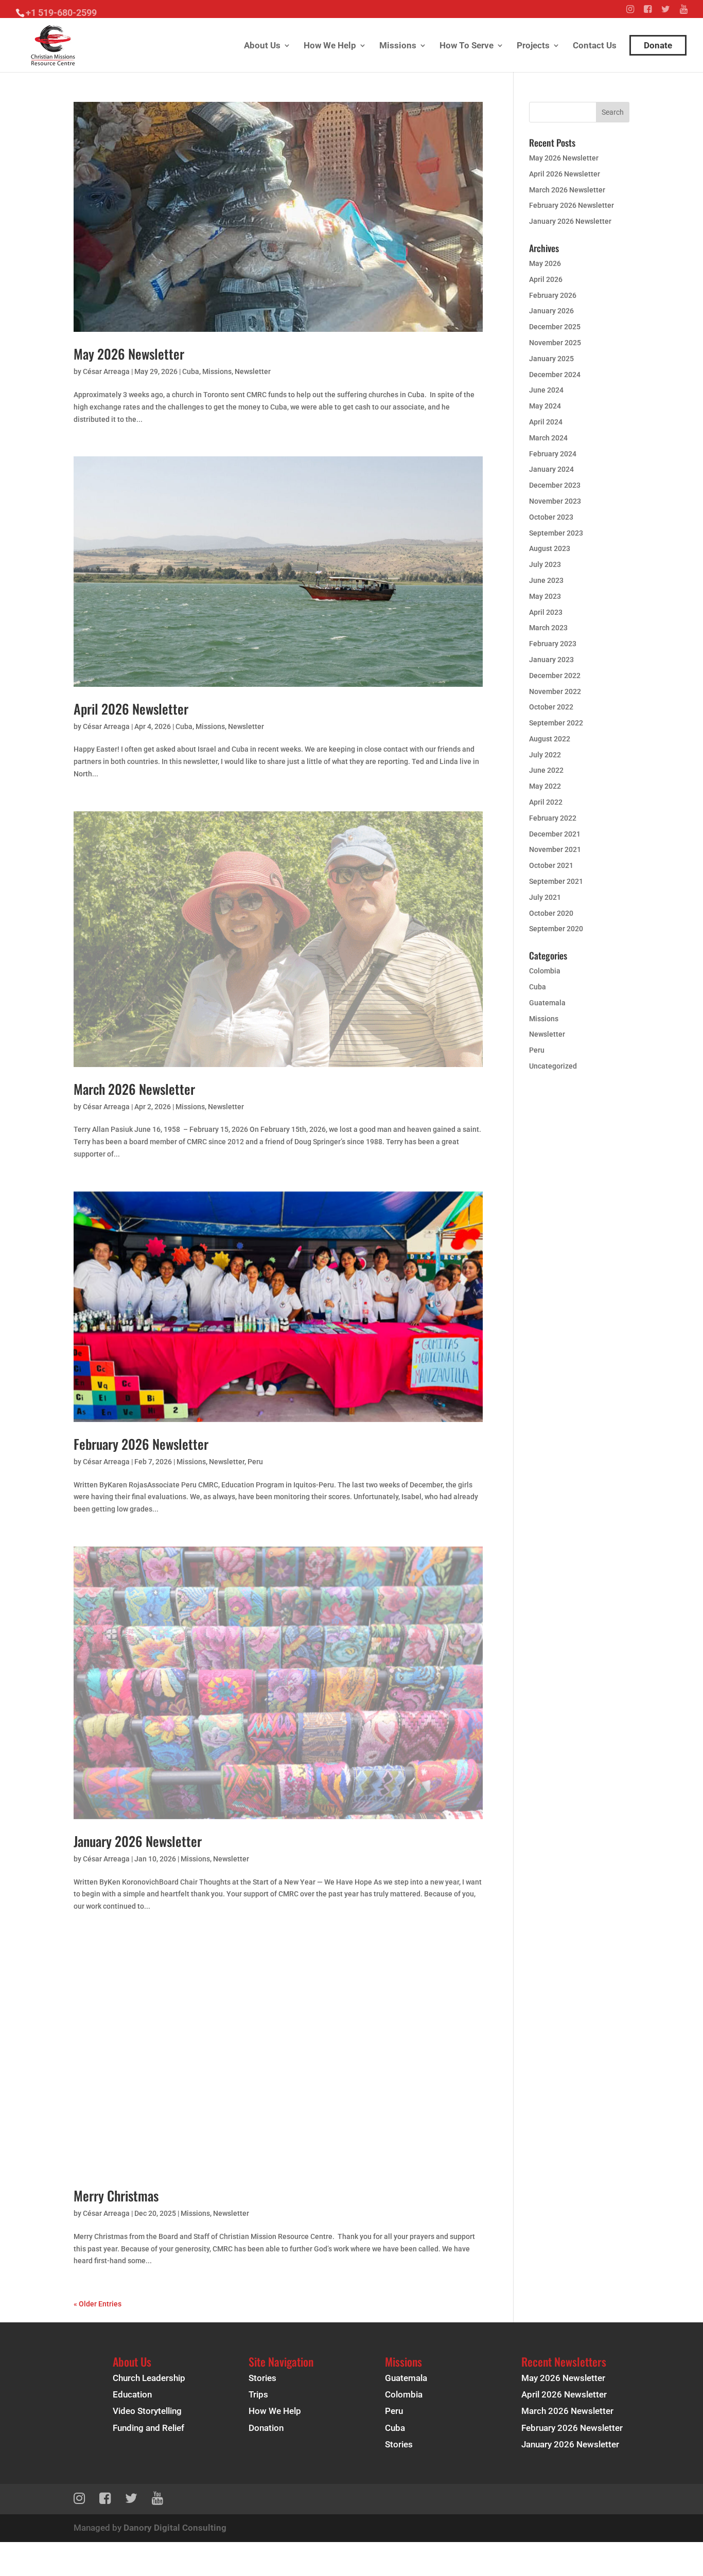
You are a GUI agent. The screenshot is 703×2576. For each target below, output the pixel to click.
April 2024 (546, 422)
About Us (262, 46)
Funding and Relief (148, 2428)
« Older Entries (98, 2304)
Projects (533, 46)
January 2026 (551, 311)
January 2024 (551, 469)
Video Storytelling (147, 2411)
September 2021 (556, 881)
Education (132, 2394)
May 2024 (545, 406)
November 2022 (555, 691)
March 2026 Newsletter (134, 1089)
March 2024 (548, 438)
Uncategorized (553, 1066)
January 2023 (551, 660)
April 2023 (546, 612)
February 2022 (553, 818)
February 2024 (553, 454)
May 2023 (545, 596)
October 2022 (551, 707)
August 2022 (550, 739)
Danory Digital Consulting (175, 2528)
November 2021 (555, 849)
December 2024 (555, 375)
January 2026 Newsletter (138, 1841)
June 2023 (546, 580)
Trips (258, 2394)
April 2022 (546, 802)
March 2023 (548, 628)
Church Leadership (149, 2378)
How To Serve (467, 46)
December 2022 (555, 676)
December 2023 (555, 485)
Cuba (191, 371)
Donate (658, 45)
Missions (398, 46)
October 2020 (551, 913)
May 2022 (545, 786)
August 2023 (550, 548)
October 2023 (551, 517)
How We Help (330, 46)
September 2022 (556, 723)
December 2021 (555, 834)
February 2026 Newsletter (141, 1444)
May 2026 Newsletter (129, 354)
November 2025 (555, 343)
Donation (266, 2428)
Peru (255, 1462)
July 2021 (545, 897)
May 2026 (545, 263)
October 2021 (551, 865)
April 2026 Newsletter (131, 709)
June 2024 (546, 390)
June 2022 (546, 770)
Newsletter (253, 371)
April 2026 (546, 279)
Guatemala (547, 1003)
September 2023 (556, 533)
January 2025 (551, 359)
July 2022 (545, 755)
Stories (262, 2378)
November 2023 (555, 501)
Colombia (545, 971)
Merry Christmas (116, 2196)
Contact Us (595, 46)
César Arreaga (106, 371)
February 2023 (553, 644)
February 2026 (553, 295)
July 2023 (545, 564)
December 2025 (555, 327)
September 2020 (556, 929)
